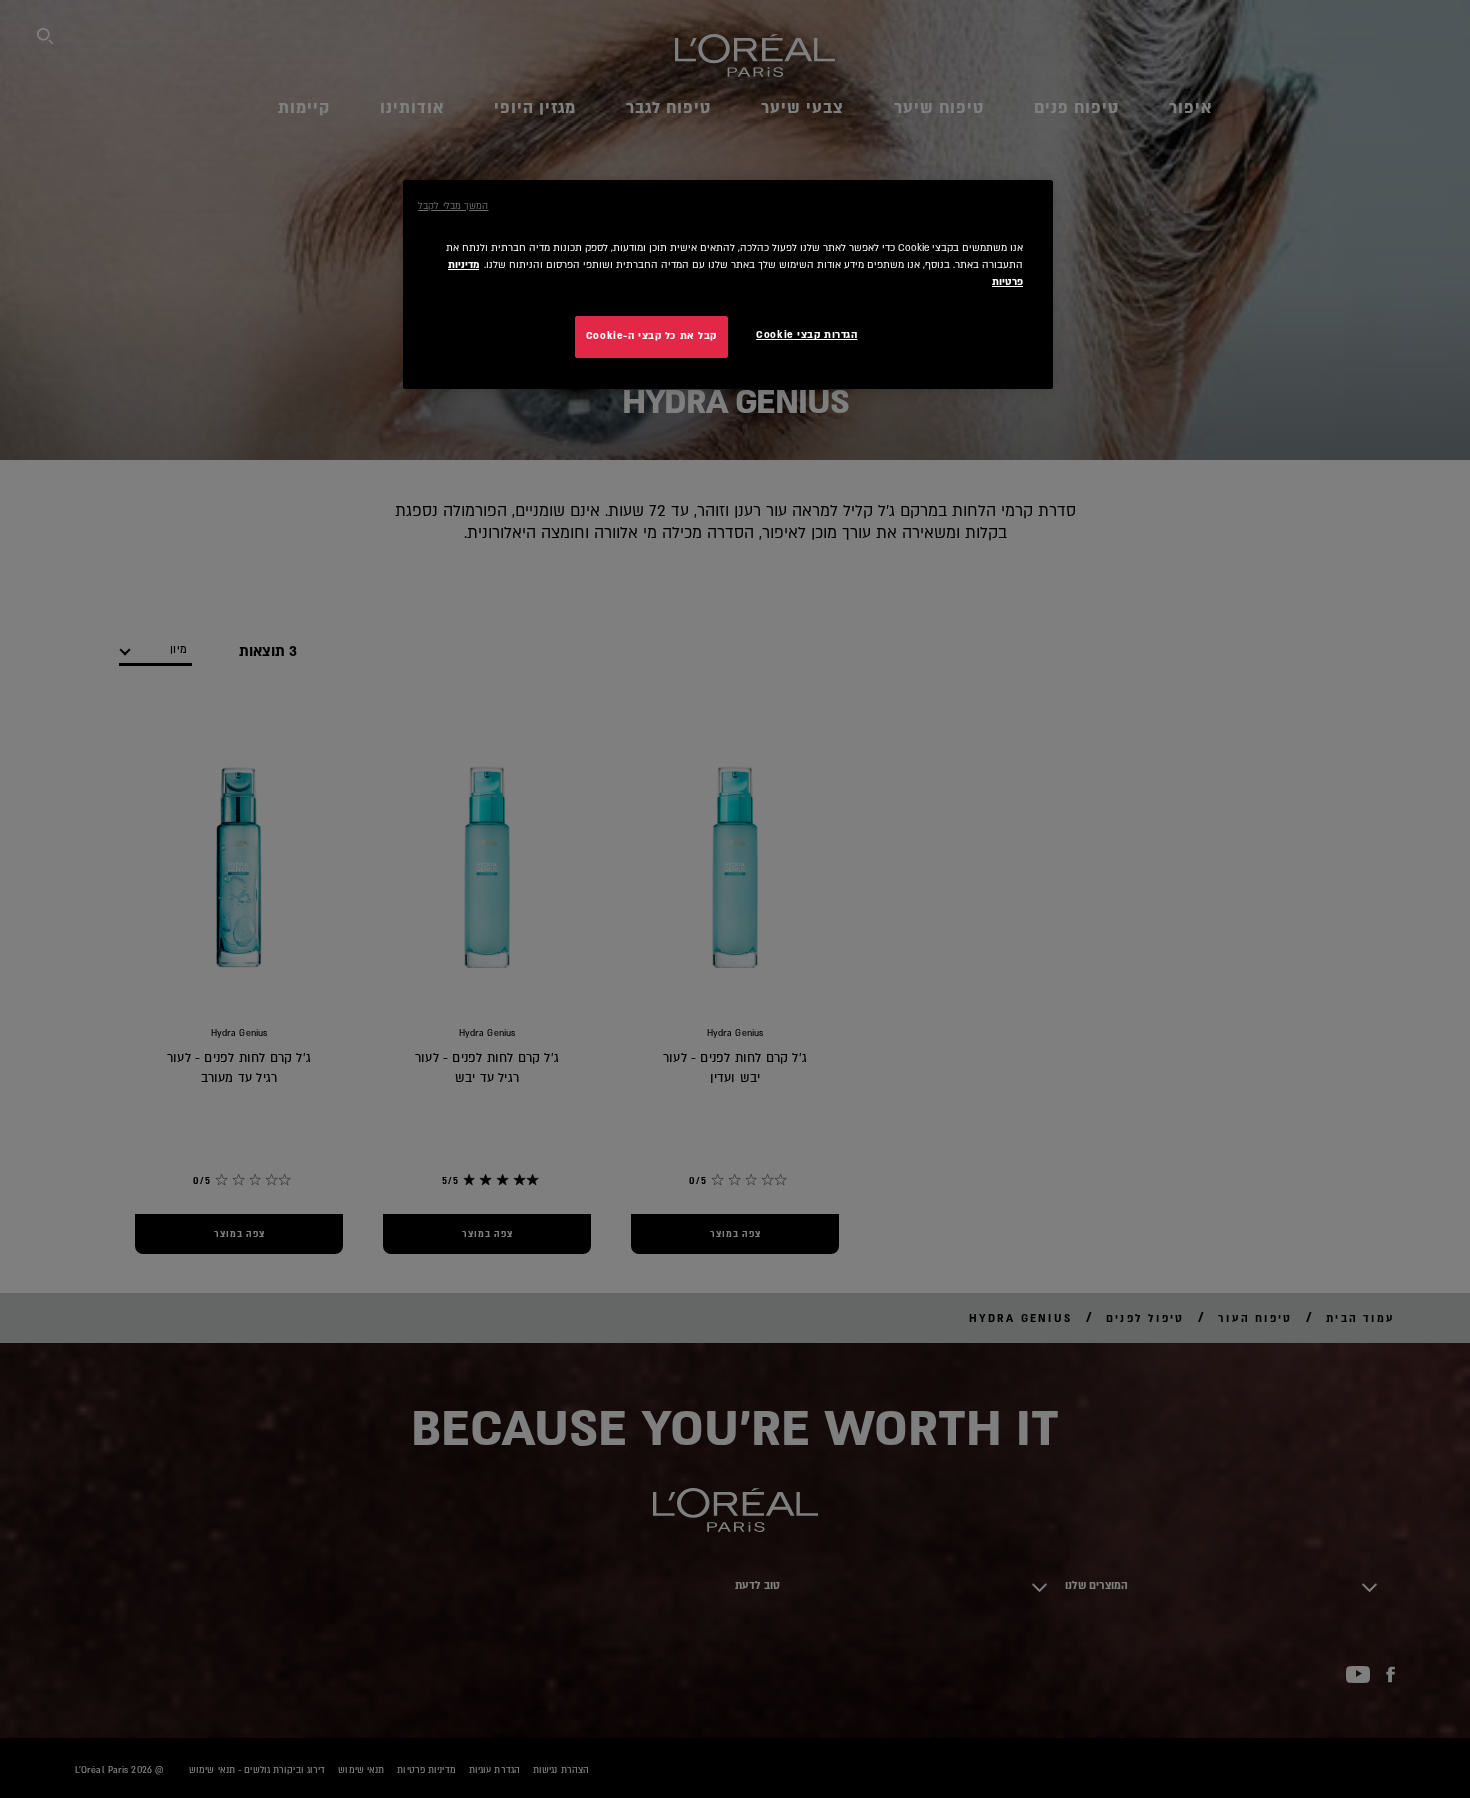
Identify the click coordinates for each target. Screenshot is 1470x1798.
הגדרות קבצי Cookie (806, 335)
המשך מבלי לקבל (453, 206)
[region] (728, 284)
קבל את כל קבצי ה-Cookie (651, 336)
